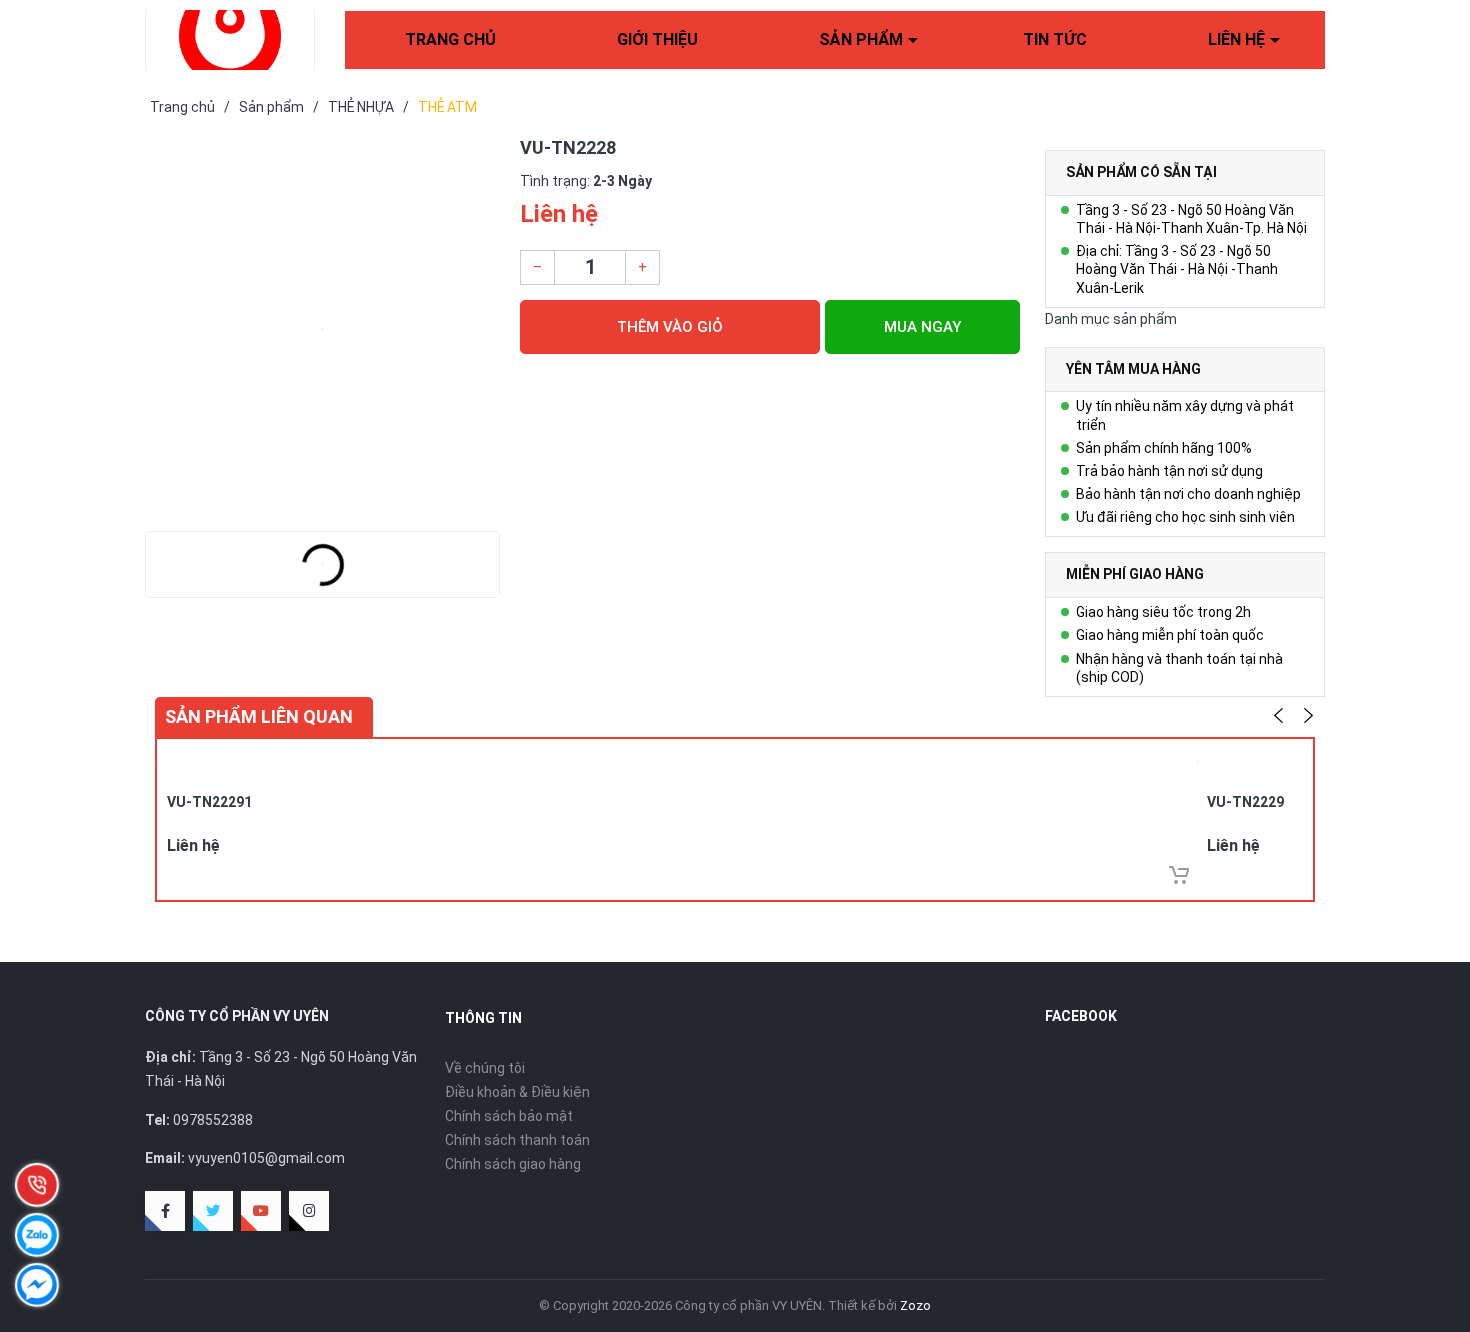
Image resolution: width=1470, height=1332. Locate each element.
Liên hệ (1236, 39)
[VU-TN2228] (322, 328)
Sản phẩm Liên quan (259, 716)
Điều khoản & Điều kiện (517, 1092)
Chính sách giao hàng (513, 1164)
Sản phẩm (861, 39)
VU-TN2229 (1245, 802)
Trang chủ (450, 39)
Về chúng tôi (485, 1068)
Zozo (915, 1305)
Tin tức (1055, 39)
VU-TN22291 (209, 802)
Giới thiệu (657, 39)
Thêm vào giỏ (670, 327)
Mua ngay (922, 327)
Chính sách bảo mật (509, 1116)
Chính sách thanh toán (517, 1140)
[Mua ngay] (1179, 875)
